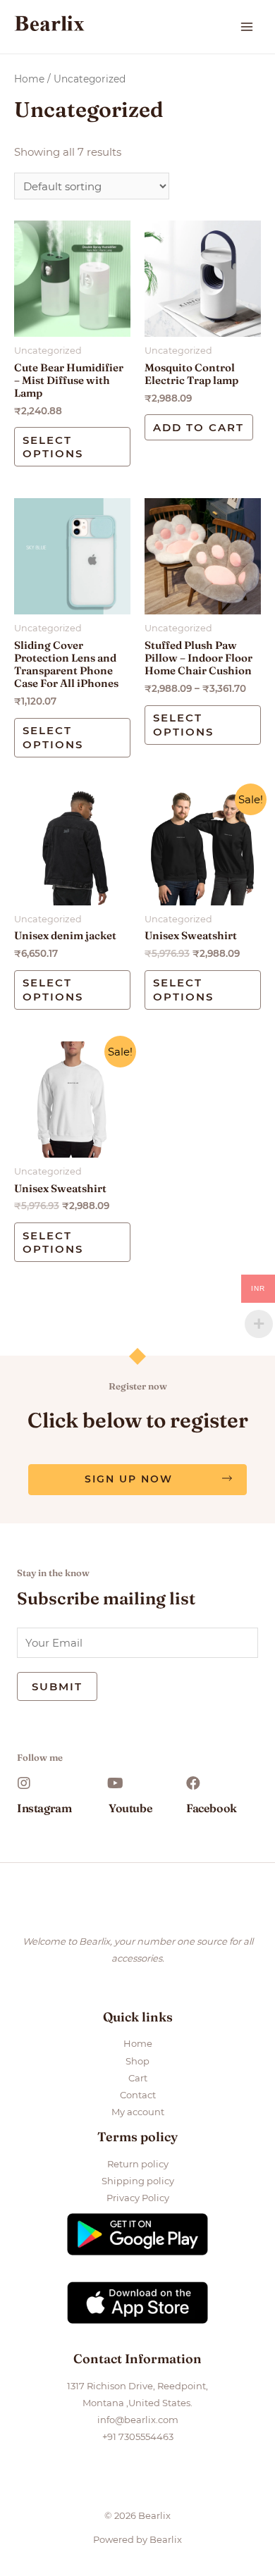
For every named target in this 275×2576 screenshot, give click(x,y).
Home (29, 79)
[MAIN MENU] (246, 27)
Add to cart (198, 427)
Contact (138, 2095)
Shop (137, 2061)
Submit (57, 1686)
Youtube (130, 1808)
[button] (137, 1480)
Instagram (44, 1808)
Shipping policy (138, 2181)
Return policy (138, 2164)
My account (138, 2112)
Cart (138, 2078)
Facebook (212, 1808)
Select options (53, 447)
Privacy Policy (138, 2198)
